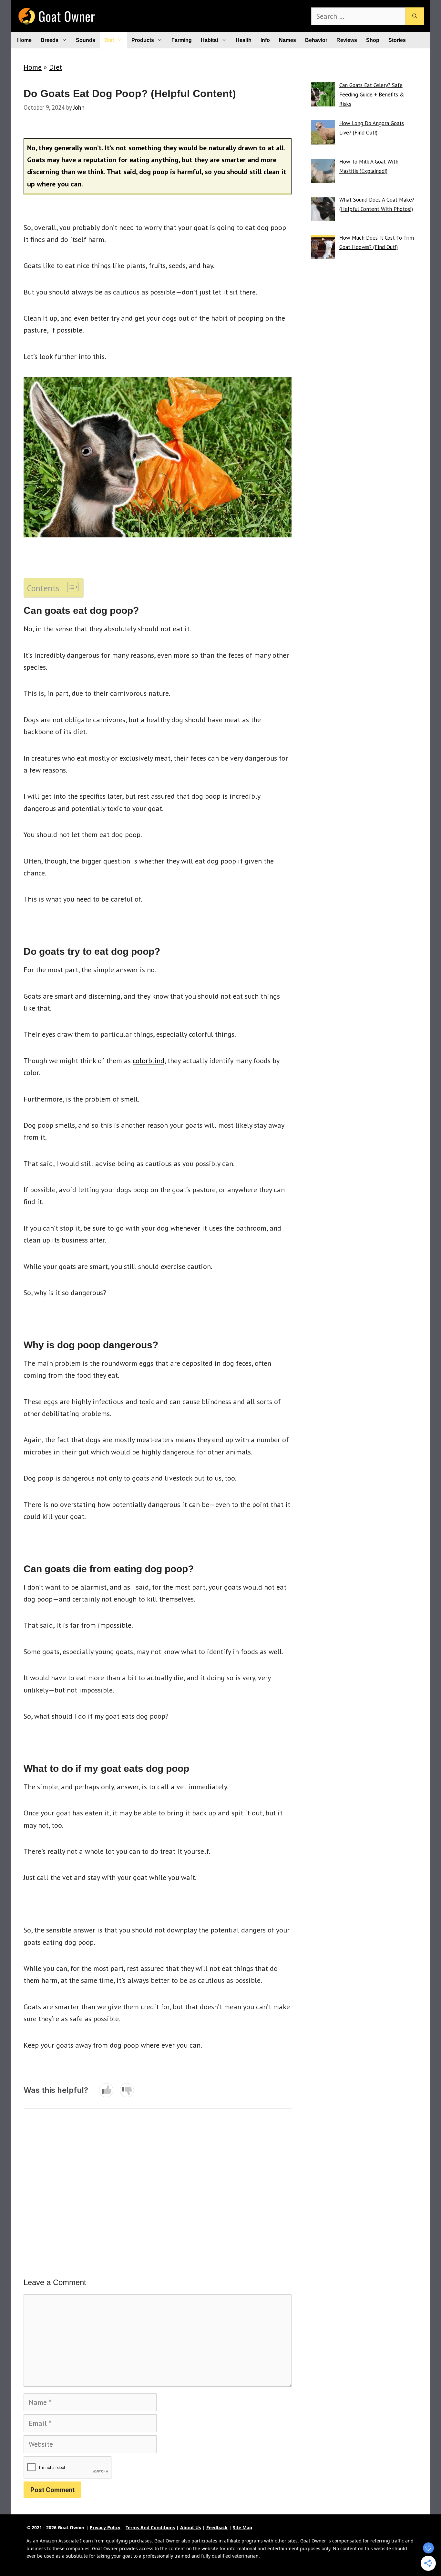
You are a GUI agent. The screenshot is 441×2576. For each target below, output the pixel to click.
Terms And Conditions (150, 2527)
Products (143, 40)
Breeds (50, 40)
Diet (109, 40)
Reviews (347, 40)
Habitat (210, 40)
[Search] (415, 16)
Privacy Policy (105, 2527)
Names (287, 40)
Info (265, 40)
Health (244, 40)
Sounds (86, 40)
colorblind (149, 1061)
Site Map (242, 2527)
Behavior (316, 40)
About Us (191, 2527)
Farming (182, 40)
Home (24, 40)
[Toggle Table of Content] (70, 587)
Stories (397, 40)
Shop (373, 40)
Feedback (217, 2527)
